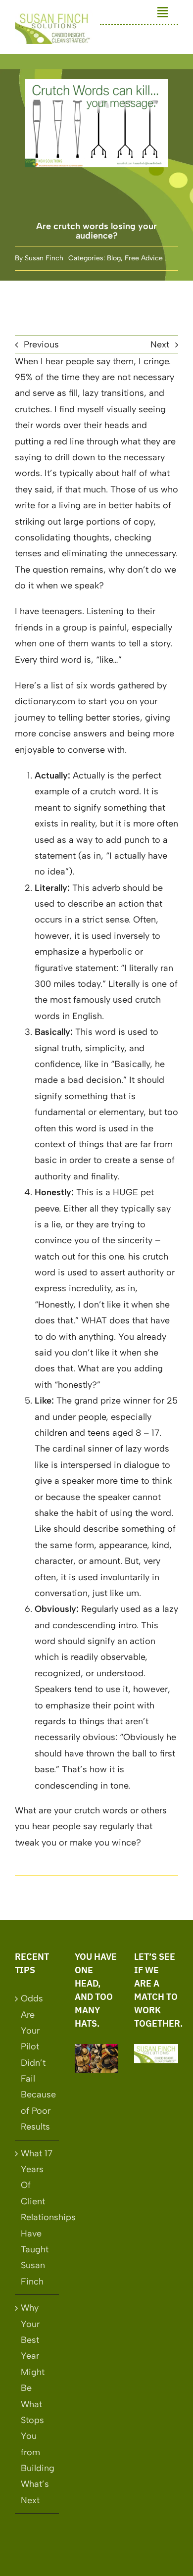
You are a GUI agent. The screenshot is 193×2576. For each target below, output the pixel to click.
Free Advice (144, 258)
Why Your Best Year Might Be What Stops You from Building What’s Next (37, 2404)
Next (160, 344)
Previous (41, 344)
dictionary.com (45, 701)
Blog (114, 258)
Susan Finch (44, 258)
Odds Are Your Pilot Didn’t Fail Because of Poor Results (37, 2063)
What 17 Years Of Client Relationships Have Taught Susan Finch (37, 2217)
